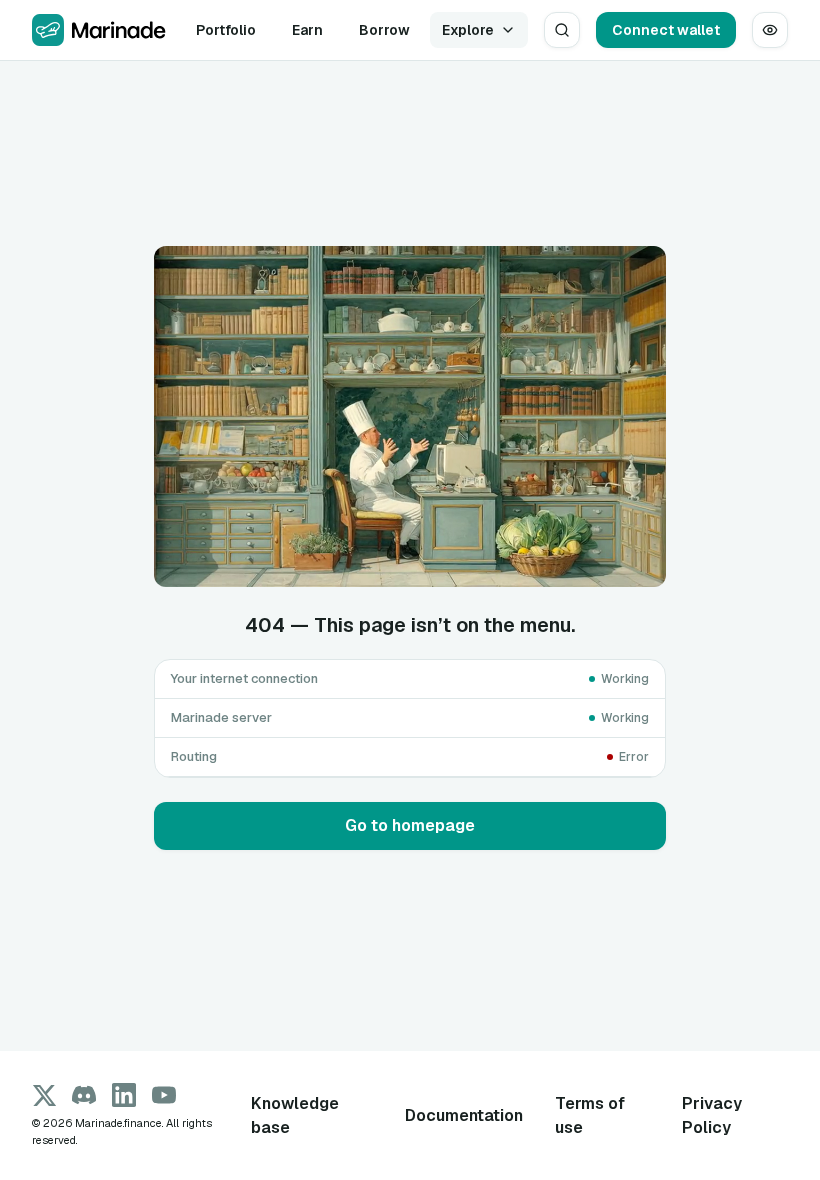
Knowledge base (295, 1115)
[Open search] (562, 30)
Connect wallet (666, 30)
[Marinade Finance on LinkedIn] (124, 1095)
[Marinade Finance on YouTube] (164, 1095)
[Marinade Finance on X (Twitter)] (44, 1095)
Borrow (384, 30)
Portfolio (226, 30)
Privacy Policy (712, 1115)
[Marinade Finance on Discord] (84, 1095)
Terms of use (590, 1115)
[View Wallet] (770, 30)
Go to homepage (410, 825)
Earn (307, 30)
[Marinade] (98, 30)
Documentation (464, 1115)
